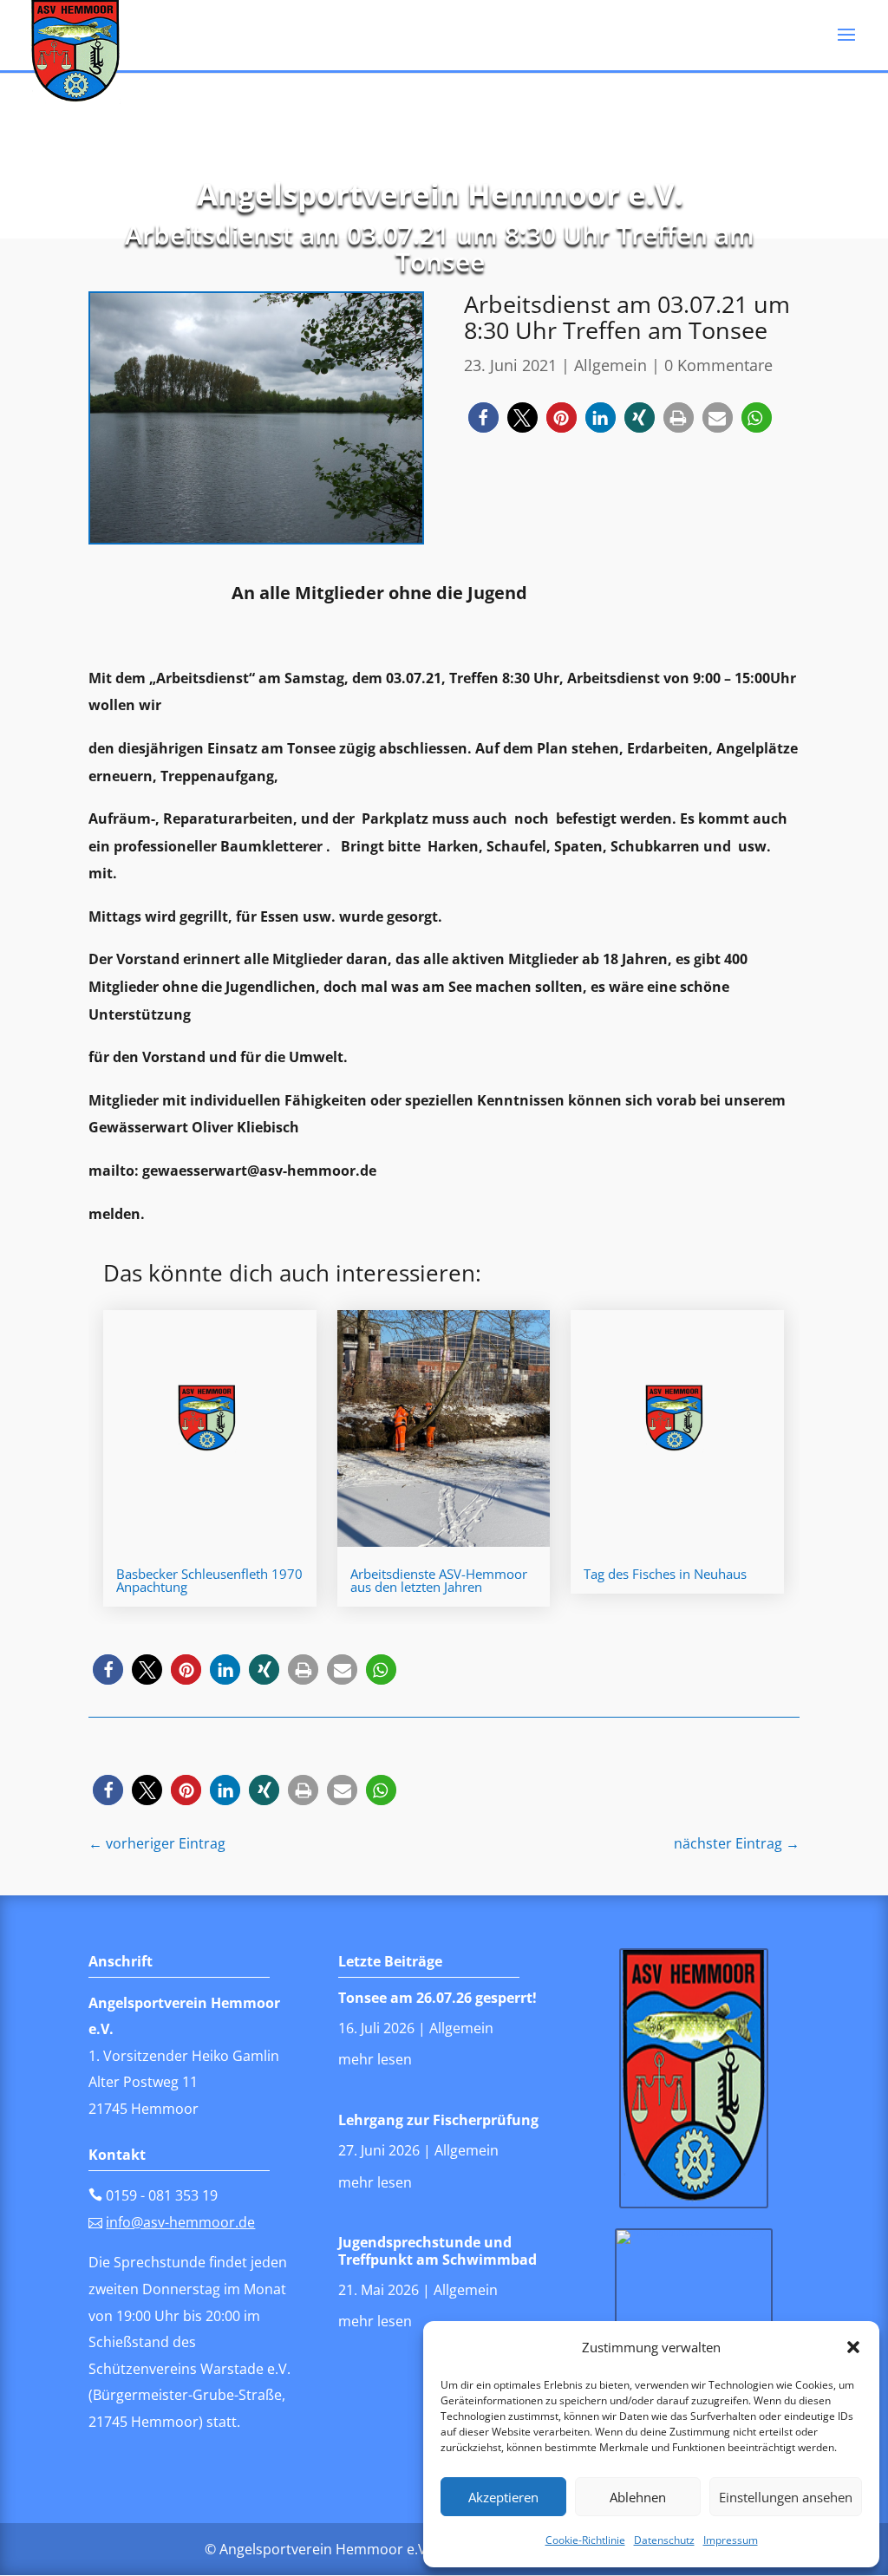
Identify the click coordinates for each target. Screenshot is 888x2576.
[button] (853, 2347)
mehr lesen (375, 2059)
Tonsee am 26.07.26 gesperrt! (437, 1998)
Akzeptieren (503, 2497)
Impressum (731, 2540)
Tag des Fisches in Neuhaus (665, 1574)
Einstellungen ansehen (786, 2497)
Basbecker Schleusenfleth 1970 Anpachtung (209, 1580)
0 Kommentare (718, 365)
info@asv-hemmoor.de (180, 2222)
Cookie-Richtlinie (585, 2540)
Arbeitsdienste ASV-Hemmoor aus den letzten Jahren (439, 1580)
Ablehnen (638, 2497)
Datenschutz (664, 2540)
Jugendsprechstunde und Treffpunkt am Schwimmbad (437, 2250)
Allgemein (610, 365)
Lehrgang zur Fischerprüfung (438, 2120)
